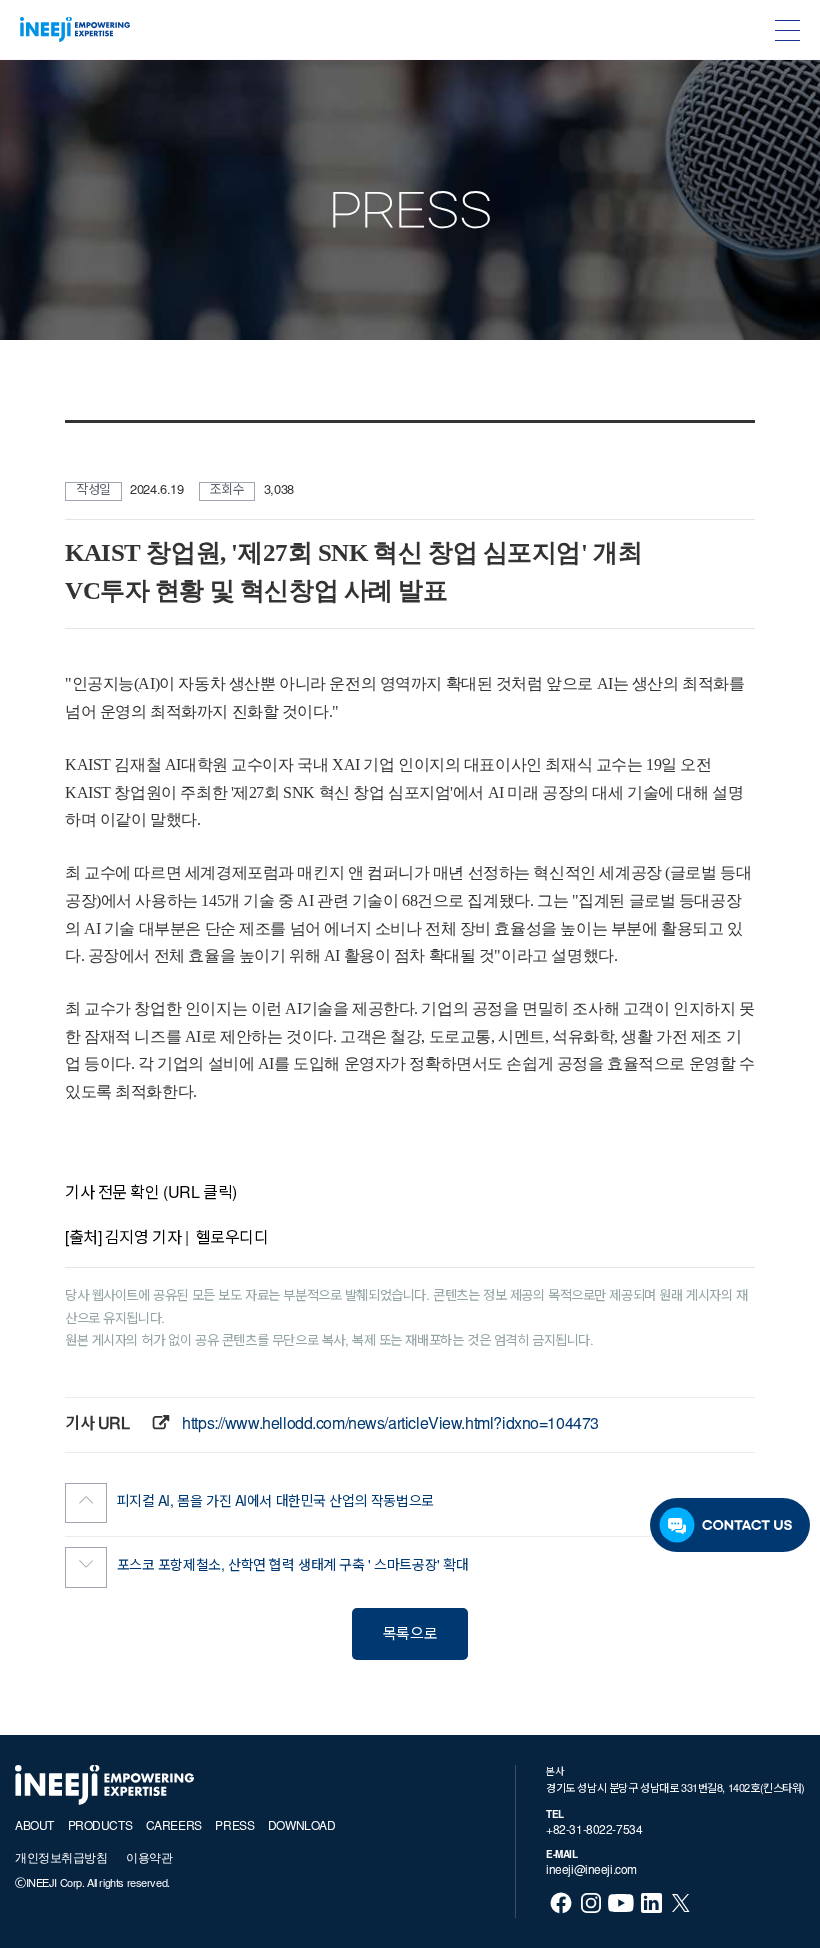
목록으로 (410, 1635)
